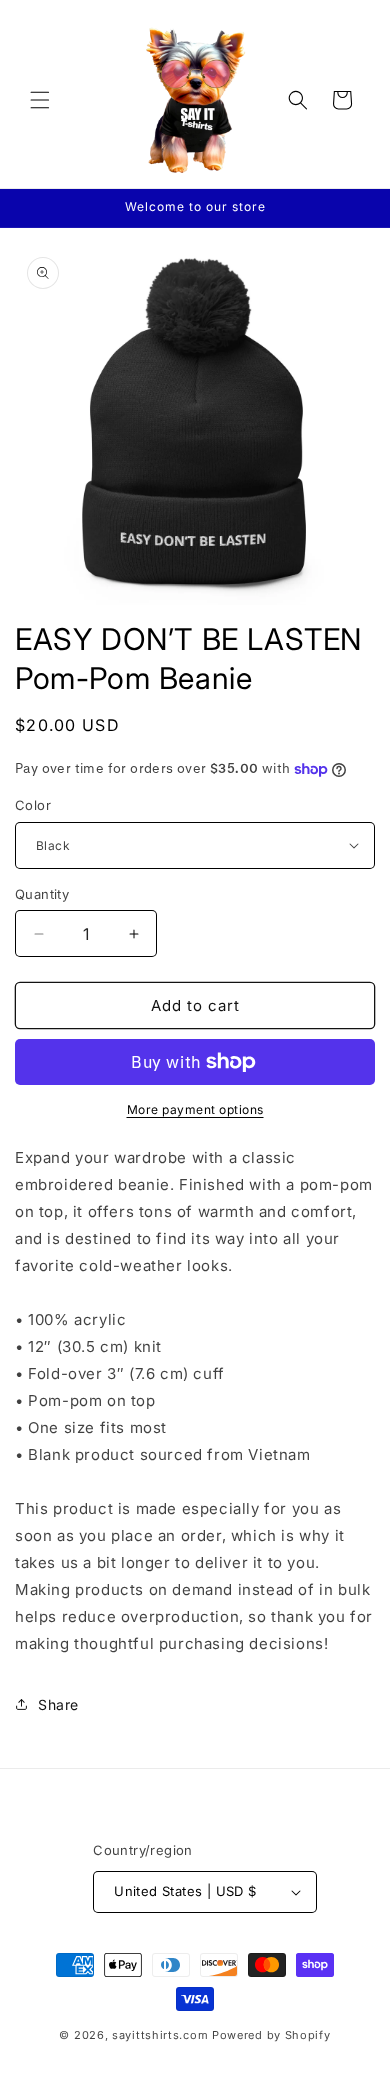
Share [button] (58, 1704)
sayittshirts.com (160, 2035)
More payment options (195, 1109)
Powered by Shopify (271, 2035)
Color (33, 805)
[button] (40, 100)
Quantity (42, 894)
